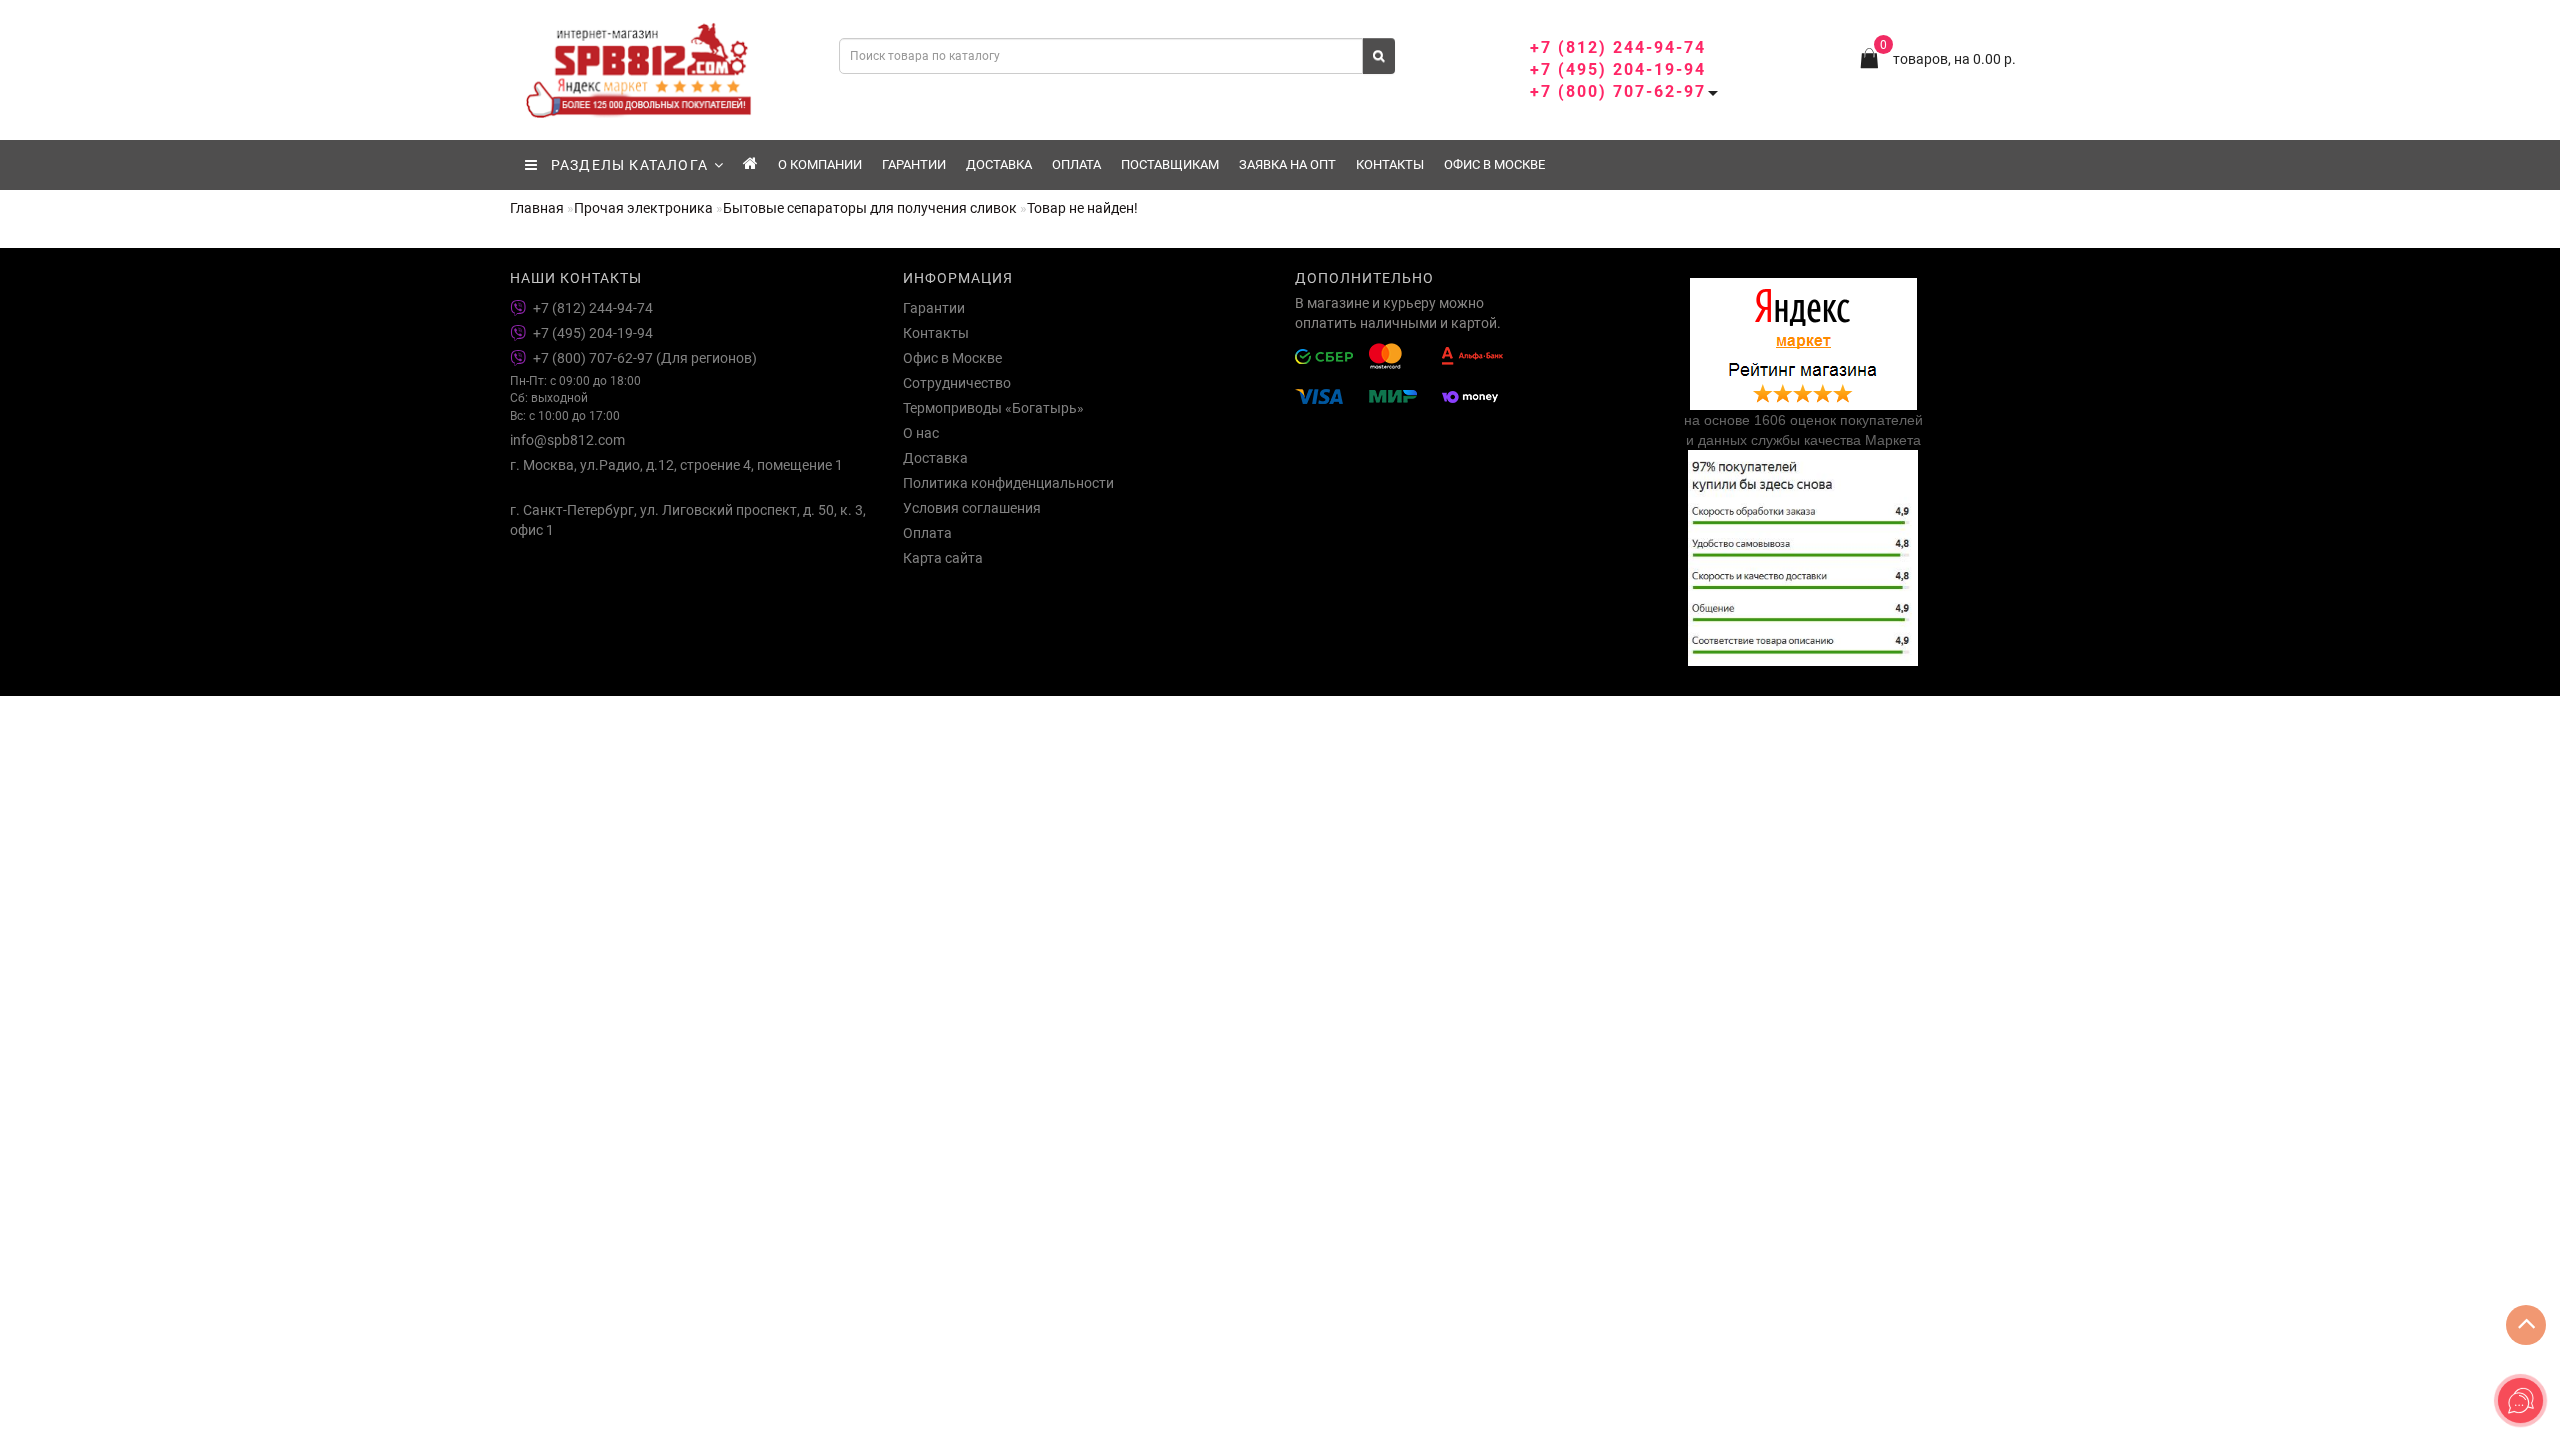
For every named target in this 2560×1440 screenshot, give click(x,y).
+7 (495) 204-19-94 (1618, 69)
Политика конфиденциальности (1008, 483)
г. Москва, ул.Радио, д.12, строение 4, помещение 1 (676, 465)
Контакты (1390, 164)
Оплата (1076, 164)
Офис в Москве (1494, 164)
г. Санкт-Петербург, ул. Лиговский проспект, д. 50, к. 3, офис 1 (688, 520)
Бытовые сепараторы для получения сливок (870, 208)
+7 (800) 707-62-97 (1618, 91)
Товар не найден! (1082, 208)
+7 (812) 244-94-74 (1618, 47)
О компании (820, 164)
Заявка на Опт (1287, 164)
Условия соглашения (972, 508)
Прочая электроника (643, 208)
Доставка (999, 164)
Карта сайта (943, 558)
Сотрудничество (957, 383)
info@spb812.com (567, 440)
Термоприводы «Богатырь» (993, 408)
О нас (921, 433)
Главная (537, 208)
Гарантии (914, 164)
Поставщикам (1170, 164)
